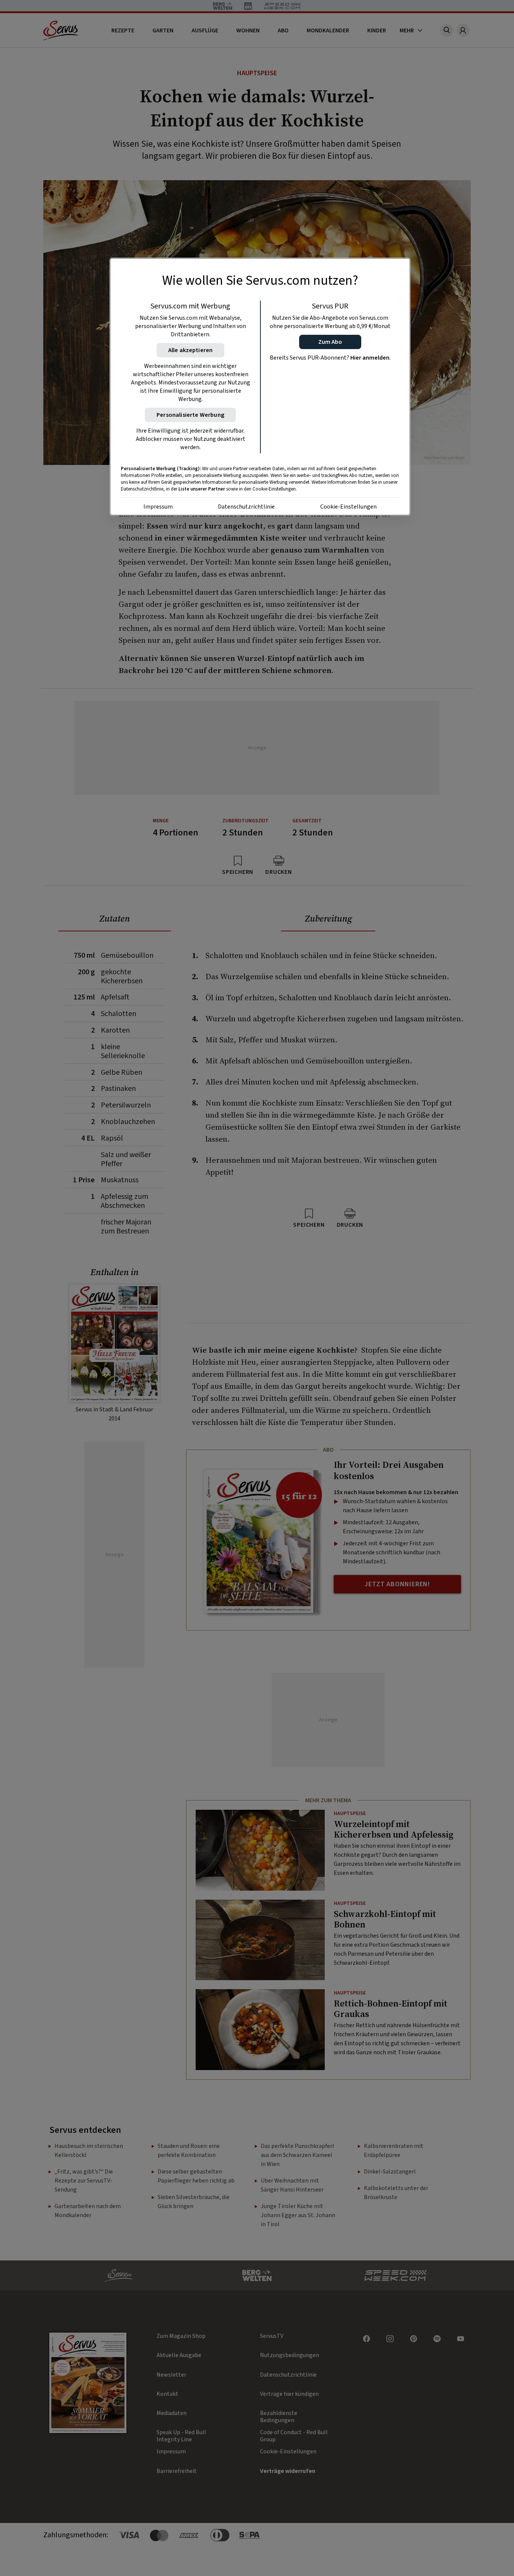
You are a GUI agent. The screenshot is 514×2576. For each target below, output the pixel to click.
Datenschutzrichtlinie (246, 507)
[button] (330, 342)
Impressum (158, 507)
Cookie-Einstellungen (348, 507)
